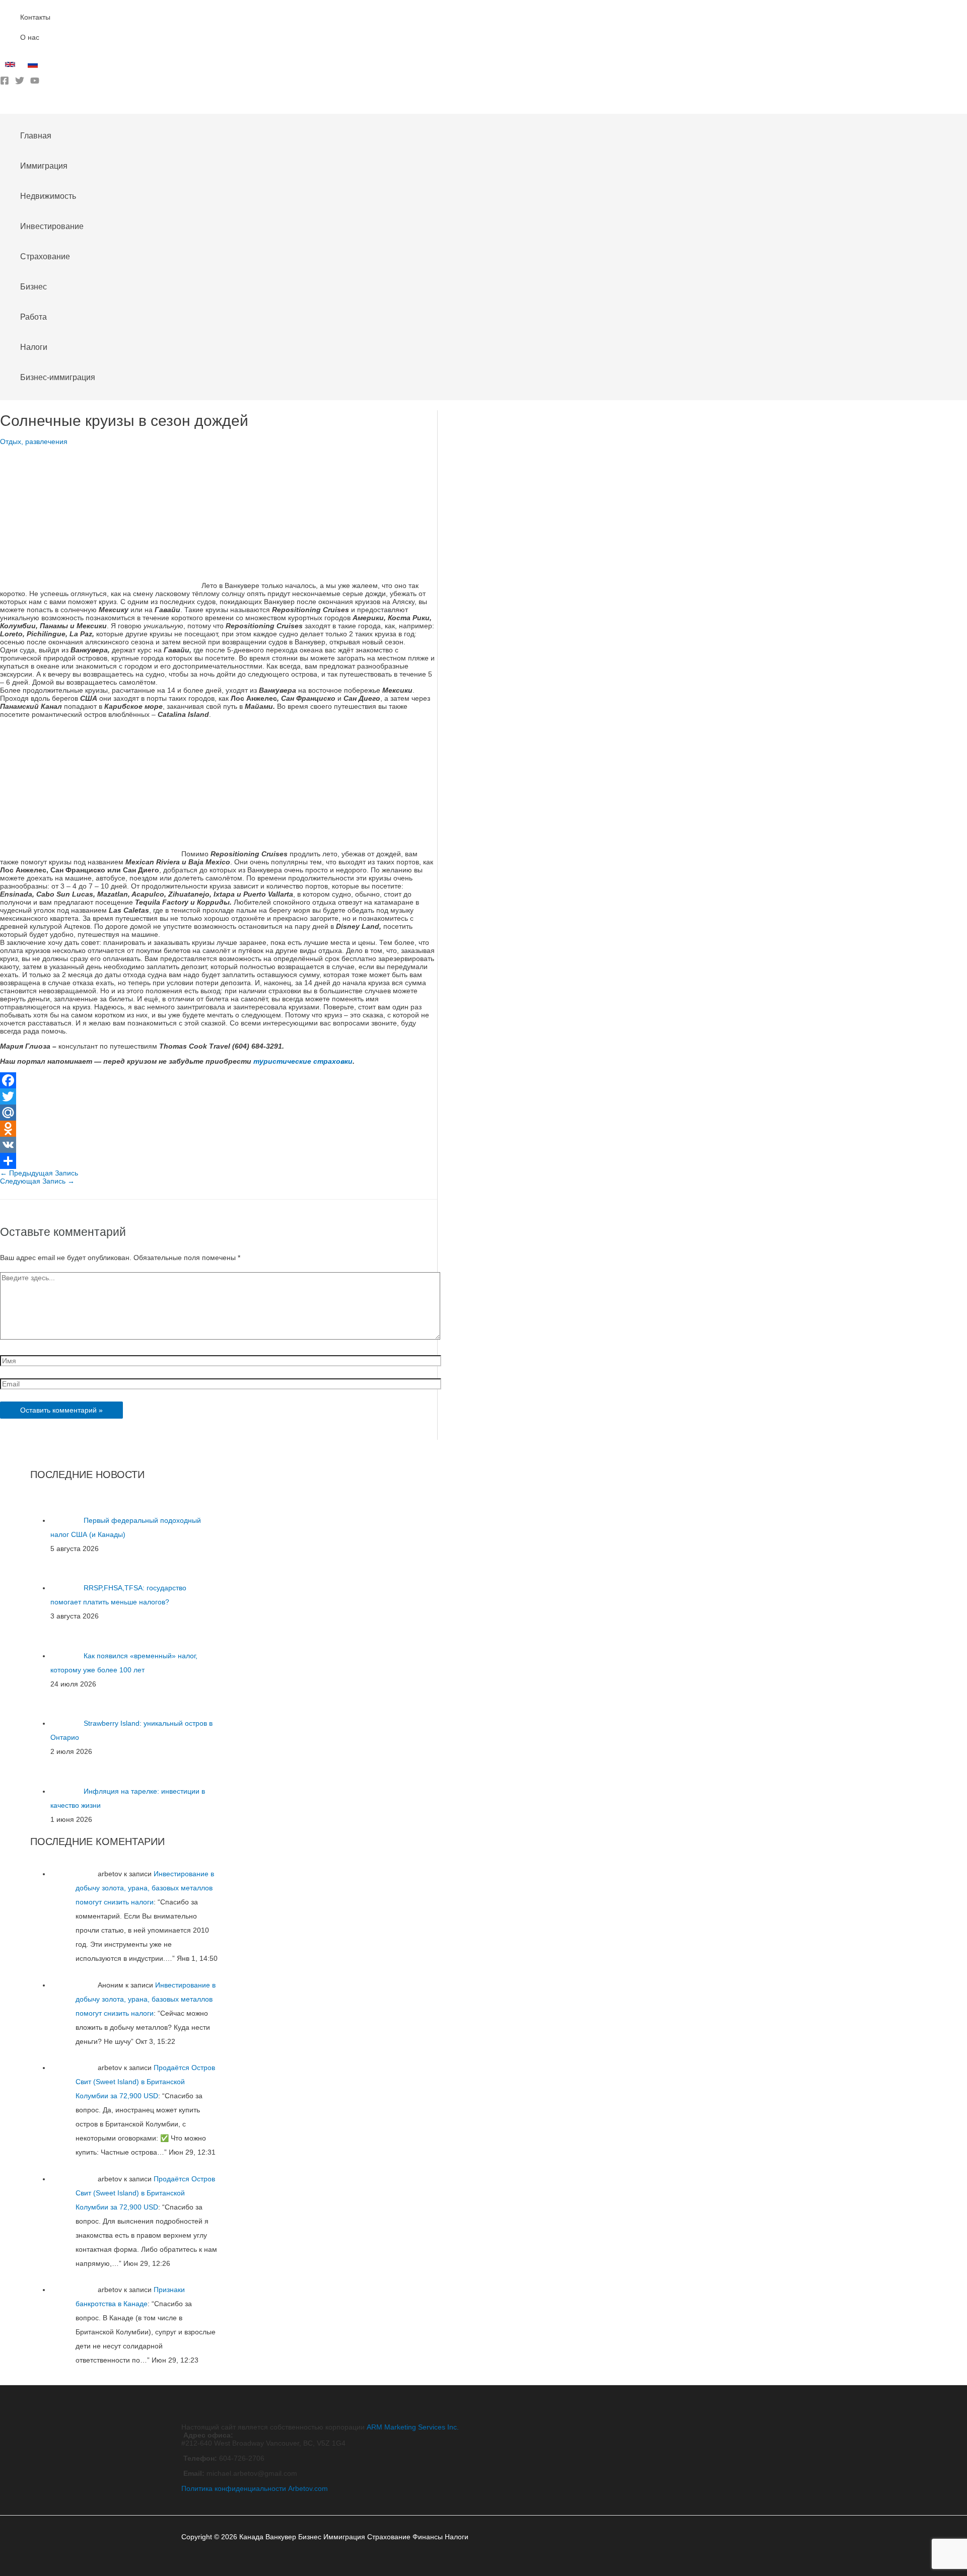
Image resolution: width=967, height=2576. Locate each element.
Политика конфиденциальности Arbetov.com (255, 2488)
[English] (11, 67)
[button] (4, 106)
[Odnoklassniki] (219, 1129)
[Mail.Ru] (219, 1113)
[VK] (219, 1145)
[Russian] (34, 67)
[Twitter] (20, 83)
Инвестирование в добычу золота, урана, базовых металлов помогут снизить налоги (145, 1888)
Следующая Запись (37, 1181)
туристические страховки (303, 1061)
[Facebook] (5, 83)
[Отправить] (219, 1161)
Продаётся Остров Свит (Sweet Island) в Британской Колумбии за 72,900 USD (145, 2082)
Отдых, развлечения (34, 441)
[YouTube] (35, 83)
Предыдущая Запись (39, 1173)
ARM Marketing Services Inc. (413, 2427)
